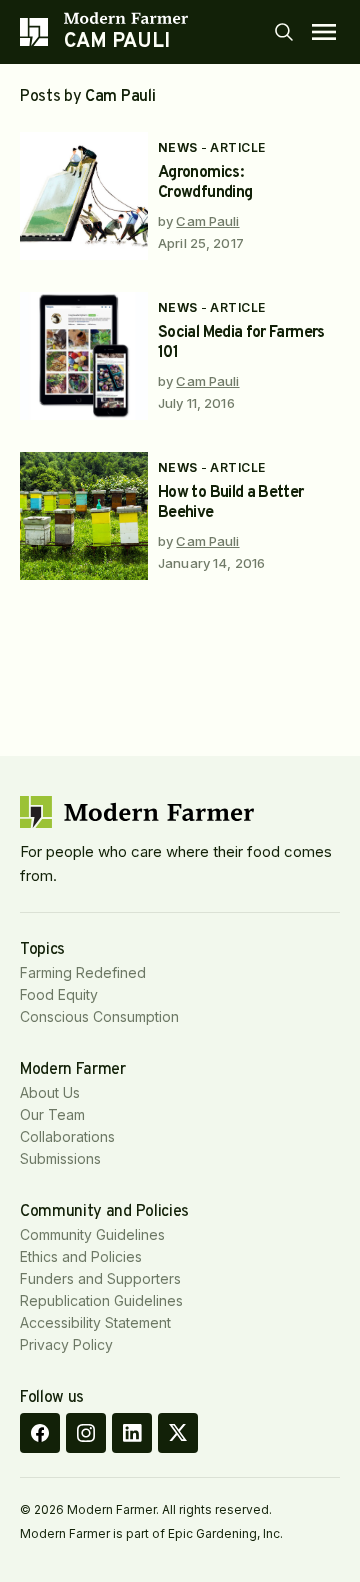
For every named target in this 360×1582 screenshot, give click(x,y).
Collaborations (67, 1136)
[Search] (284, 32)
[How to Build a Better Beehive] (84, 516)
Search (284, 32)
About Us (50, 1092)
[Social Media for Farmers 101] (84, 356)
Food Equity (59, 994)
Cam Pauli (207, 221)
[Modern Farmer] (126, 18)
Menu (324, 32)
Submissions (60, 1158)
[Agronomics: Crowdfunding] (84, 196)
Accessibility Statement (95, 1322)
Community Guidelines (92, 1234)
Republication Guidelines (101, 1300)
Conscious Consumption (99, 1016)
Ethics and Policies (81, 1256)
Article (237, 147)
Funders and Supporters (100, 1278)
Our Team (52, 1114)
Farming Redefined (83, 972)
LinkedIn (132, 1433)
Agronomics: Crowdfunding (205, 183)
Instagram (86, 1433)
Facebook (40, 1433)
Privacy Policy (66, 1344)
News (178, 147)
